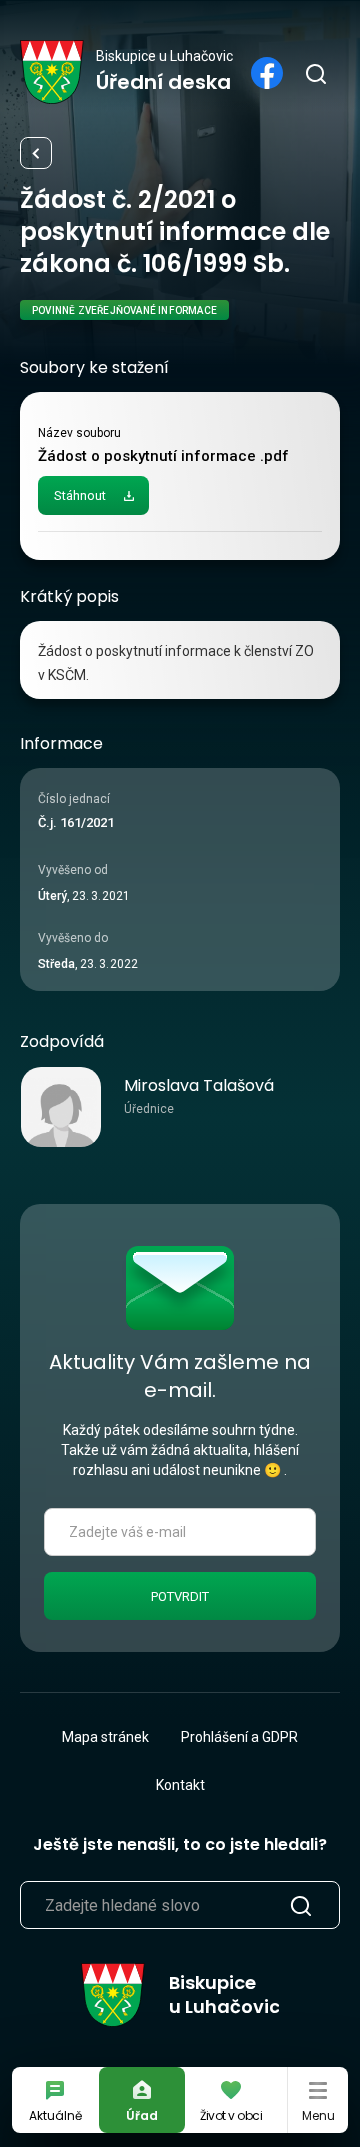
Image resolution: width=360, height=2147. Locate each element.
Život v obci (231, 2115)
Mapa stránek (105, 1737)
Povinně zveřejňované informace (36, 153)
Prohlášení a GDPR (239, 1737)
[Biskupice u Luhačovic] (52, 72)
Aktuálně (55, 2115)
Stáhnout (80, 495)
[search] (315, 73)
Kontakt (180, 1785)
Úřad (142, 2115)
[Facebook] (267, 73)
